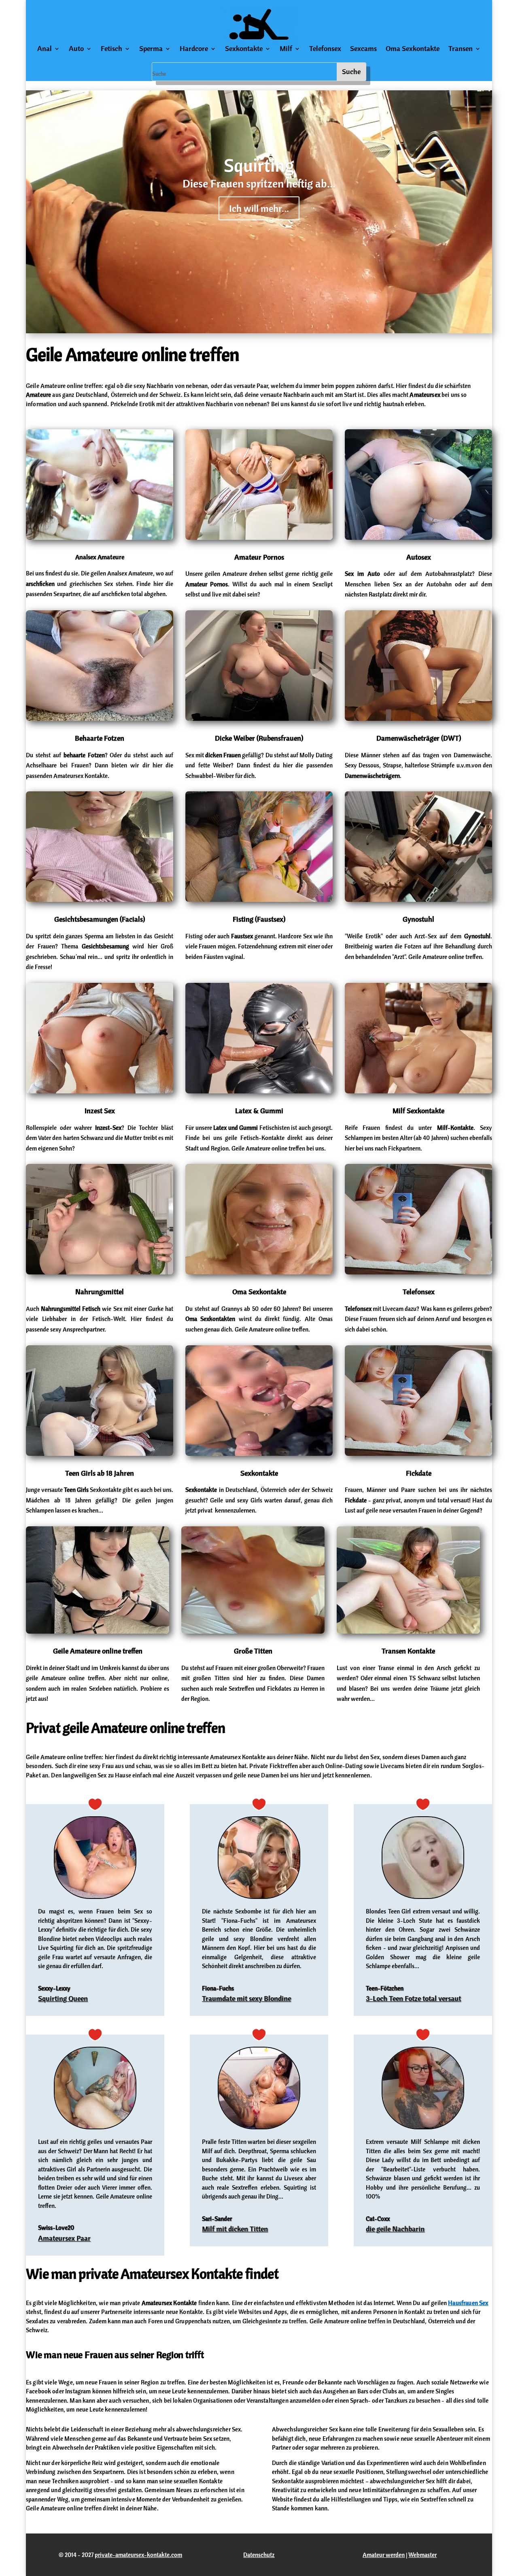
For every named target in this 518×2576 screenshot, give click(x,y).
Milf (286, 49)
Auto (76, 49)
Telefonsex (325, 49)
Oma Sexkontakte (413, 49)
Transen (461, 49)
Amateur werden (384, 2555)
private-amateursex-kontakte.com (138, 2555)
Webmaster (422, 2555)
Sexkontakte (244, 49)
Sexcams (363, 49)
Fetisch (111, 49)
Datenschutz (259, 2555)
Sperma (151, 49)
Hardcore (194, 49)
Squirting (259, 165)
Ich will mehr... (259, 208)
